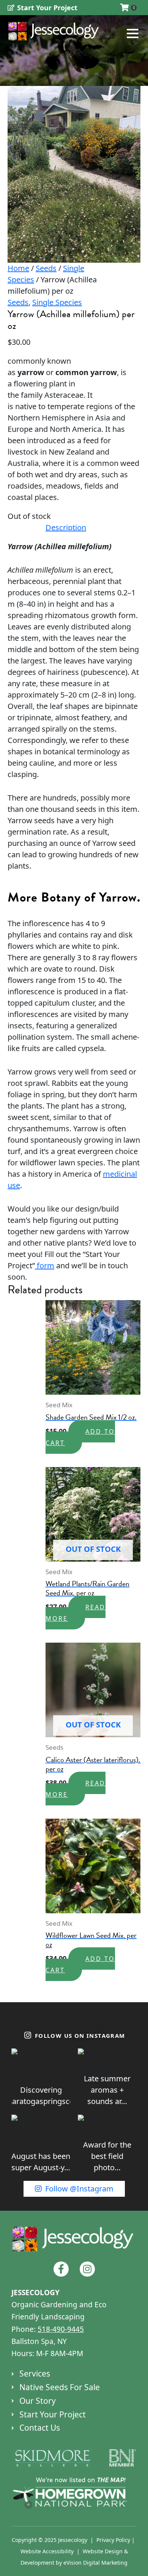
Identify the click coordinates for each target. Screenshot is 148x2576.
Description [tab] (66, 527)
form (45, 1265)
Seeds (46, 268)
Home (18, 268)
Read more (76, 1613)
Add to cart (80, 1437)
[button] (120, 33)
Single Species (57, 302)
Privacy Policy (113, 2540)
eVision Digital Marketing (95, 2563)
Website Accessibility (47, 2551)
